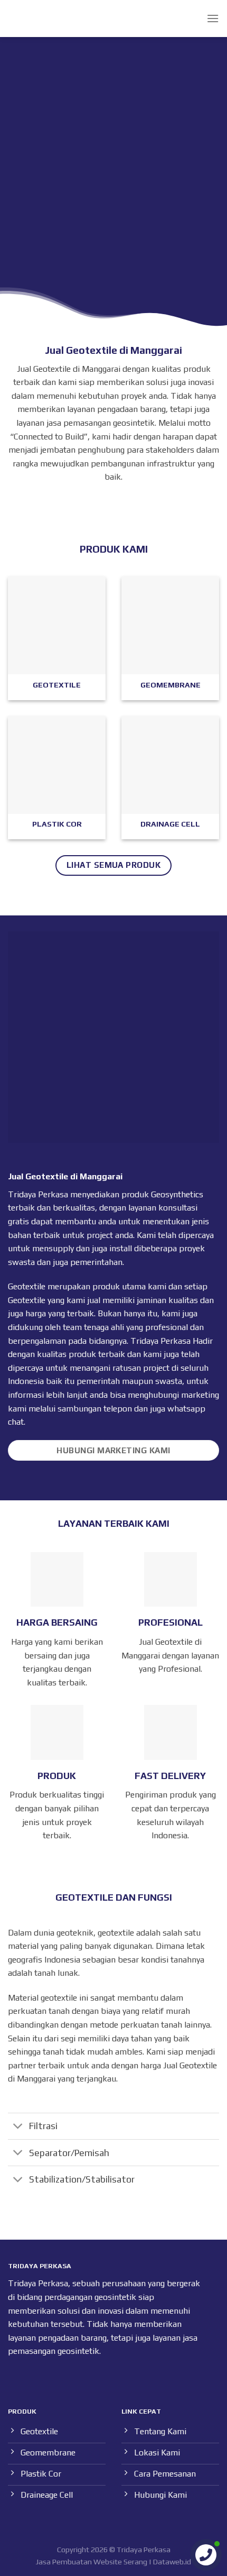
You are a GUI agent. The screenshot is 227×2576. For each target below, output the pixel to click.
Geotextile (27, 1300)
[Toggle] (18, 2127)
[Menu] (213, 18)
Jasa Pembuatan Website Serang (92, 2562)
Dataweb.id (172, 2562)
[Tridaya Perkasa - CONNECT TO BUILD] (28, 19)
